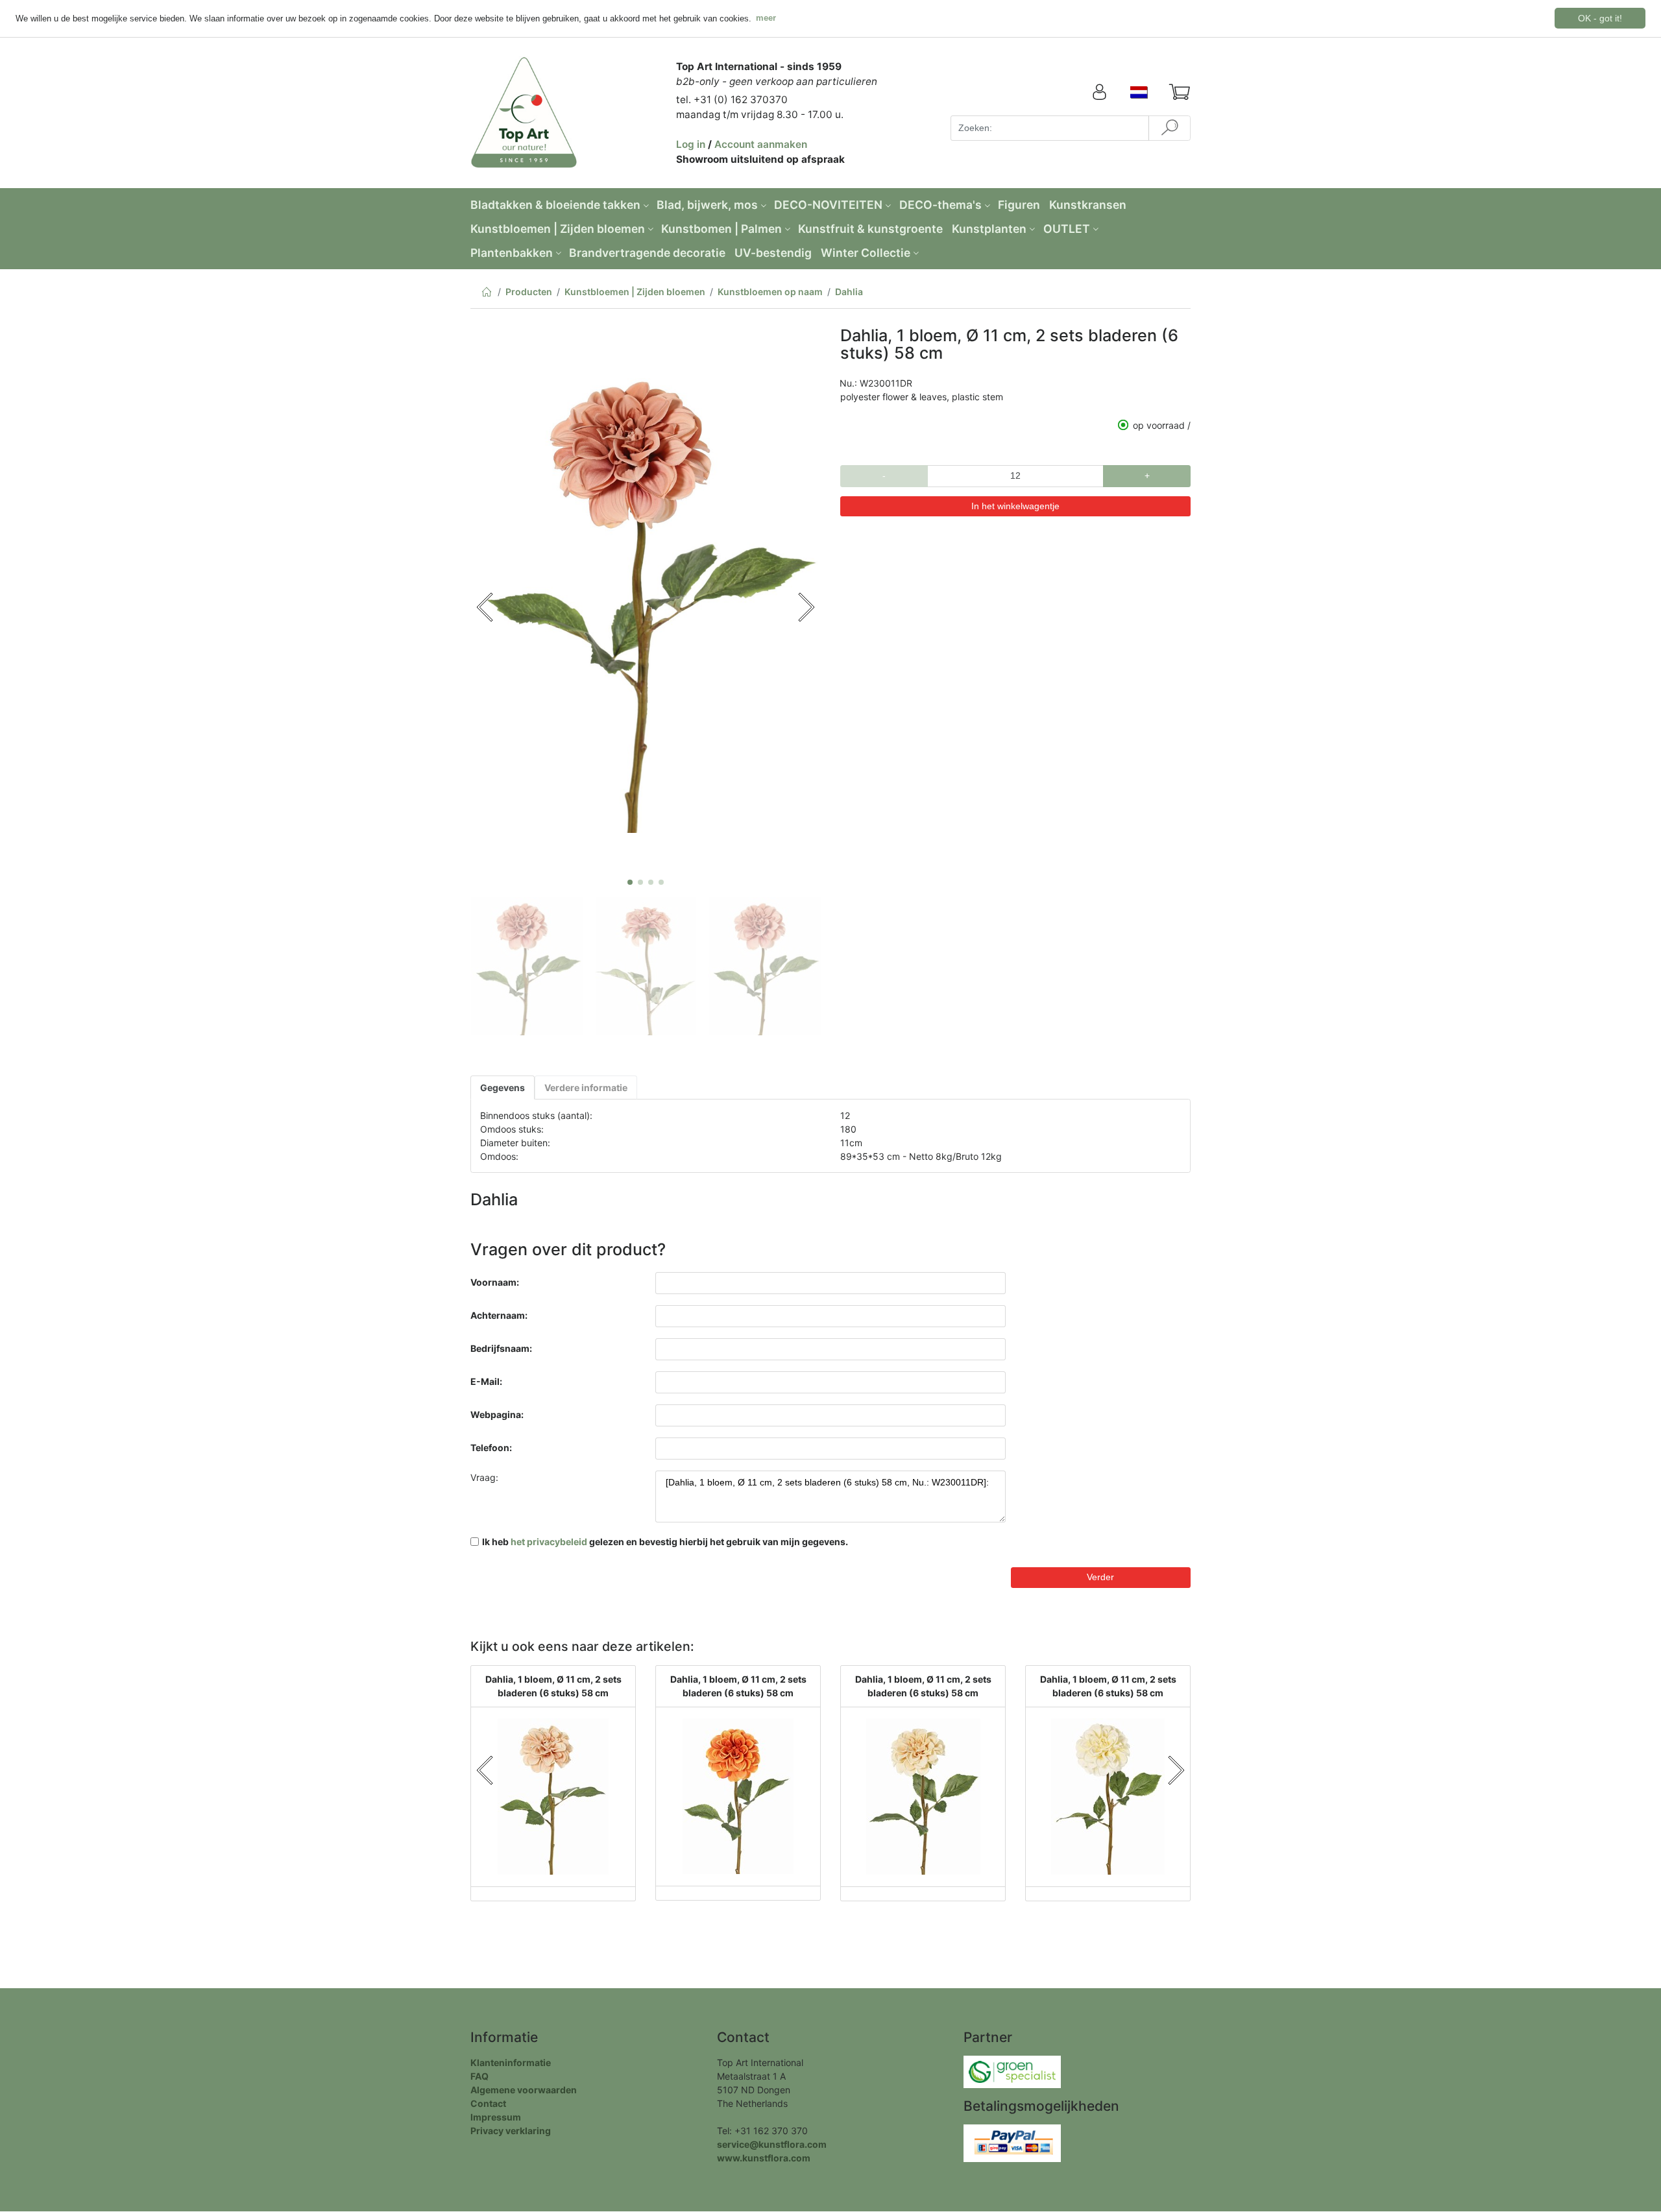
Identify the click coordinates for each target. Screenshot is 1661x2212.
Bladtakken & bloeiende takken (555, 205)
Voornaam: (495, 1282)
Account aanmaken (761, 144)
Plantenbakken (512, 253)
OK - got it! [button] (1600, 18)
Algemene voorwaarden (524, 2090)
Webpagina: (497, 1414)
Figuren (1019, 205)
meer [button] (766, 18)
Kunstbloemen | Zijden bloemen (558, 229)
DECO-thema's (940, 205)
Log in (691, 144)
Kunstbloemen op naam (770, 292)
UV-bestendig (773, 253)
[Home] (486, 294)
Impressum (496, 2117)
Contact (488, 2103)
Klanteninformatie (511, 2062)
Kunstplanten (989, 229)
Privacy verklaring (511, 2131)
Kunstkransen (1088, 205)
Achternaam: (499, 1315)
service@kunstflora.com (772, 2144)
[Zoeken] (1170, 128)
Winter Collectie (866, 253)
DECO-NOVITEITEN (828, 205)
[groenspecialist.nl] (1012, 2070)
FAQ (479, 2076)
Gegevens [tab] (503, 1088)
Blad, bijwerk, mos (707, 205)
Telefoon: (491, 1448)
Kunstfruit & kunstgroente (870, 229)
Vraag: (484, 1477)
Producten (529, 292)
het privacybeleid (549, 1542)
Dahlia (849, 292)
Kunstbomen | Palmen (721, 229)
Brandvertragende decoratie (647, 253)
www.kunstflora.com (764, 2158)
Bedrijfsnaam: (501, 1348)
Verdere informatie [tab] (586, 1088)
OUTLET (1067, 229)
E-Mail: (486, 1381)
